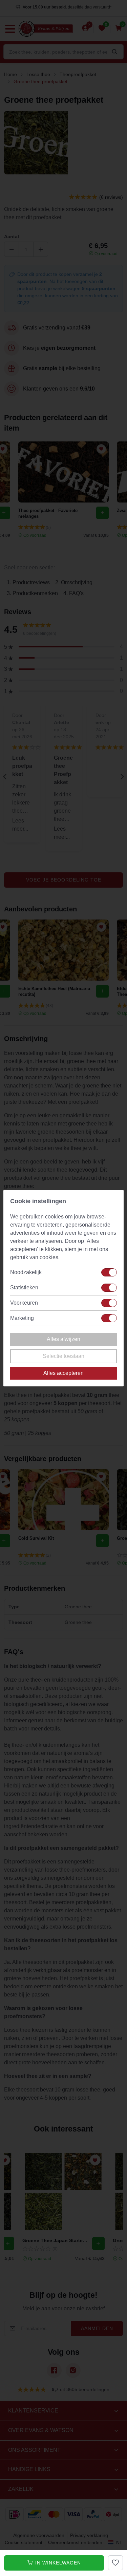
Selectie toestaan (63, 1356)
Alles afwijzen (63, 1339)
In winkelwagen (57, 2563)
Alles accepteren (63, 1373)
